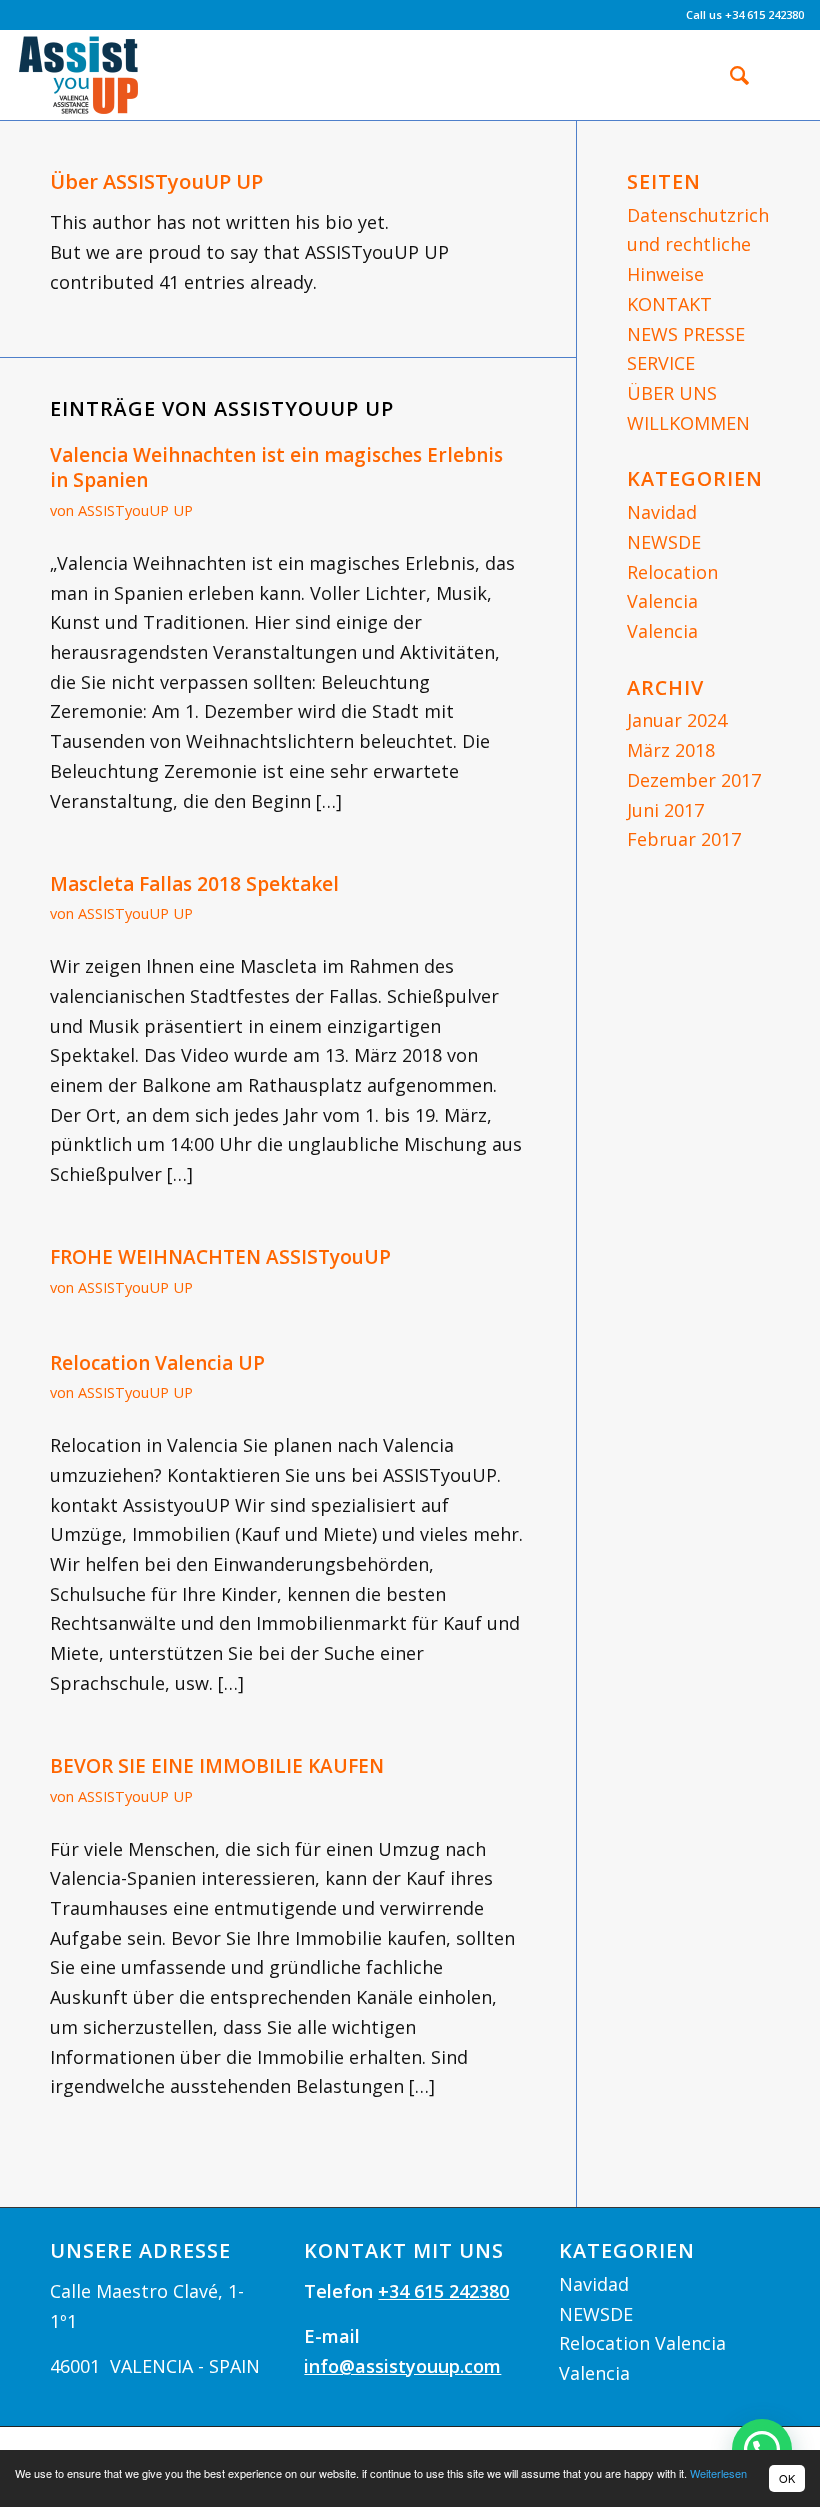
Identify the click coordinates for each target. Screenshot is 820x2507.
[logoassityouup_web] (78, 75)
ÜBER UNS (672, 393)
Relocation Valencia (642, 2343)
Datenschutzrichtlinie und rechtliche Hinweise (720, 244)
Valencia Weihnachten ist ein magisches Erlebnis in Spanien (276, 467)
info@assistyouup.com (402, 2366)
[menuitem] (729, 75)
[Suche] (729, 75)
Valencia (662, 631)
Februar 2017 (684, 839)
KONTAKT (669, 304)
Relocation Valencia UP (157, 1363)
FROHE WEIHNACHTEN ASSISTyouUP (220, 1257)
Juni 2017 (665, 810)
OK (787, 2478)
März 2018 (671, 750)
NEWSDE (664, 542)
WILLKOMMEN (688, 423)
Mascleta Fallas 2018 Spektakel (194, 884)
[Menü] (776, 75)
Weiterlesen (718, 2473)
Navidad (662, 512)
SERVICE (661, 363)
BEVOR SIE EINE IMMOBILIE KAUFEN (217, 1766)
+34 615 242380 (443, 2291)
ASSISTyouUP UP (135, 510)
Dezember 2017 (694, 780)
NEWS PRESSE (686, 334)
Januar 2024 (677, 720)
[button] (762, 2449)
